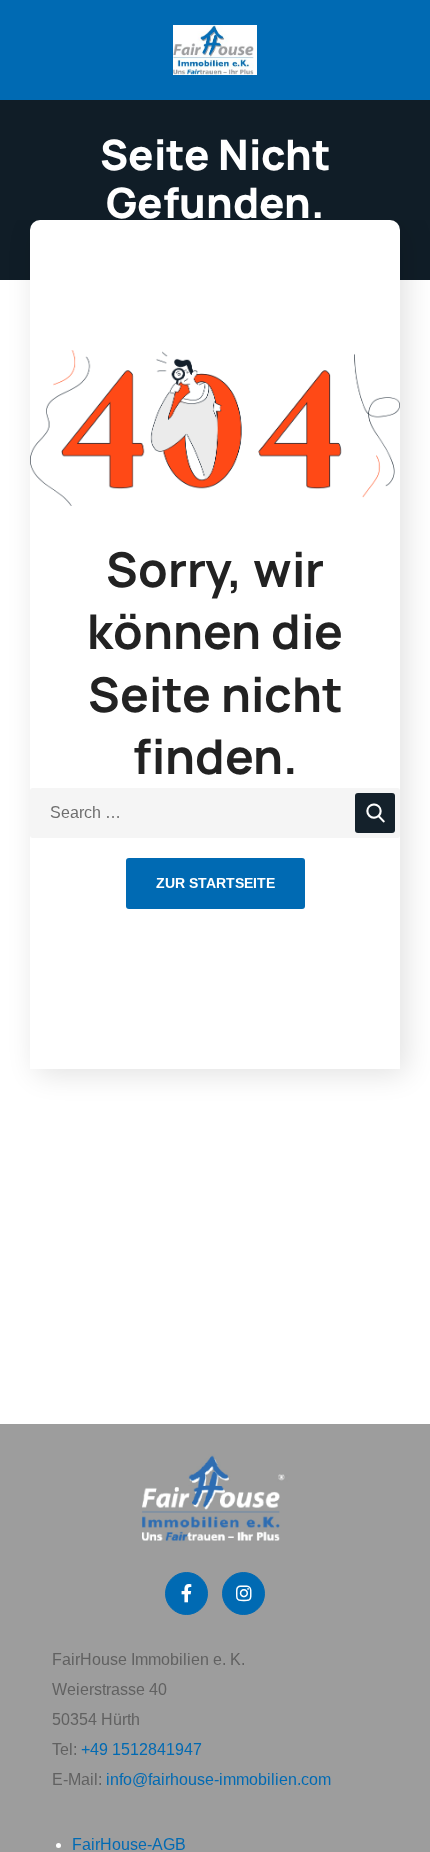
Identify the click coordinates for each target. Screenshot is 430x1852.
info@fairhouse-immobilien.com (218, 1779)
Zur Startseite (215, 883)
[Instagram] (243, 1593)
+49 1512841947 (141, 1749)
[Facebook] (186, 1593)
